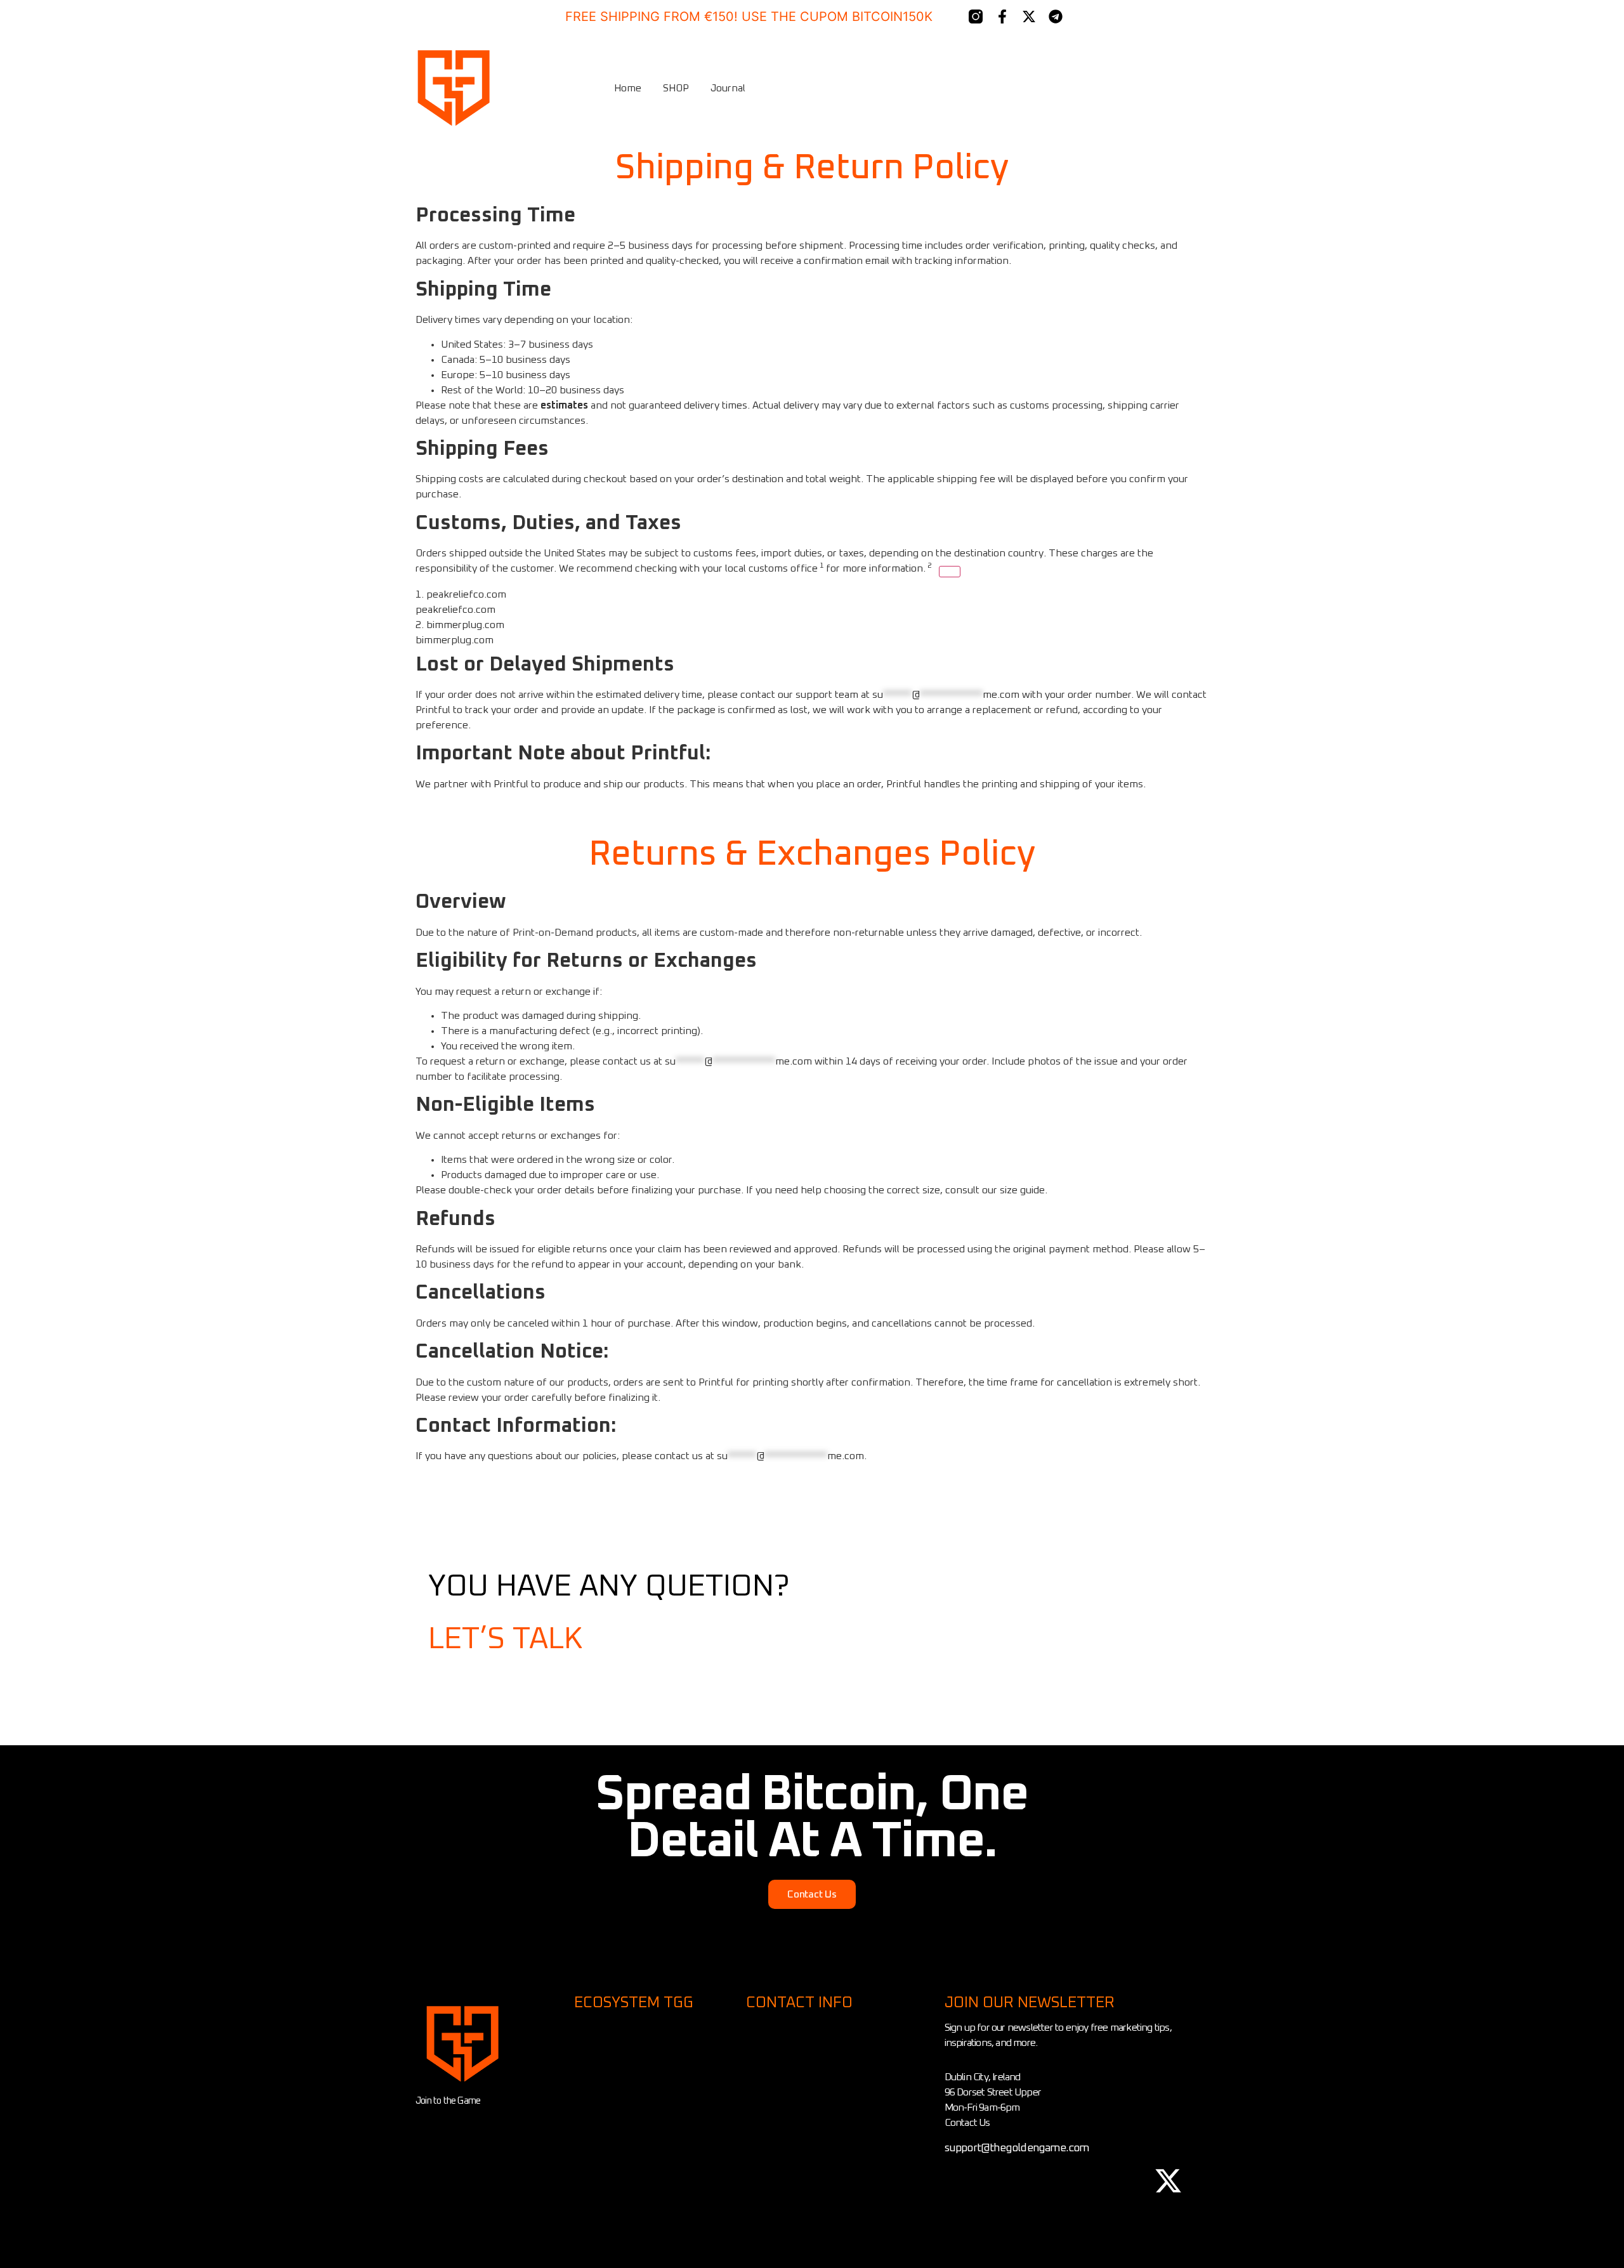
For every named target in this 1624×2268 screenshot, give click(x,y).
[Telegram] (1056, 16)
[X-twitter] (1029, 16)
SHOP (676, 88)
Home (628, 88)
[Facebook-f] (1002, 16)
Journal (728, 88)
